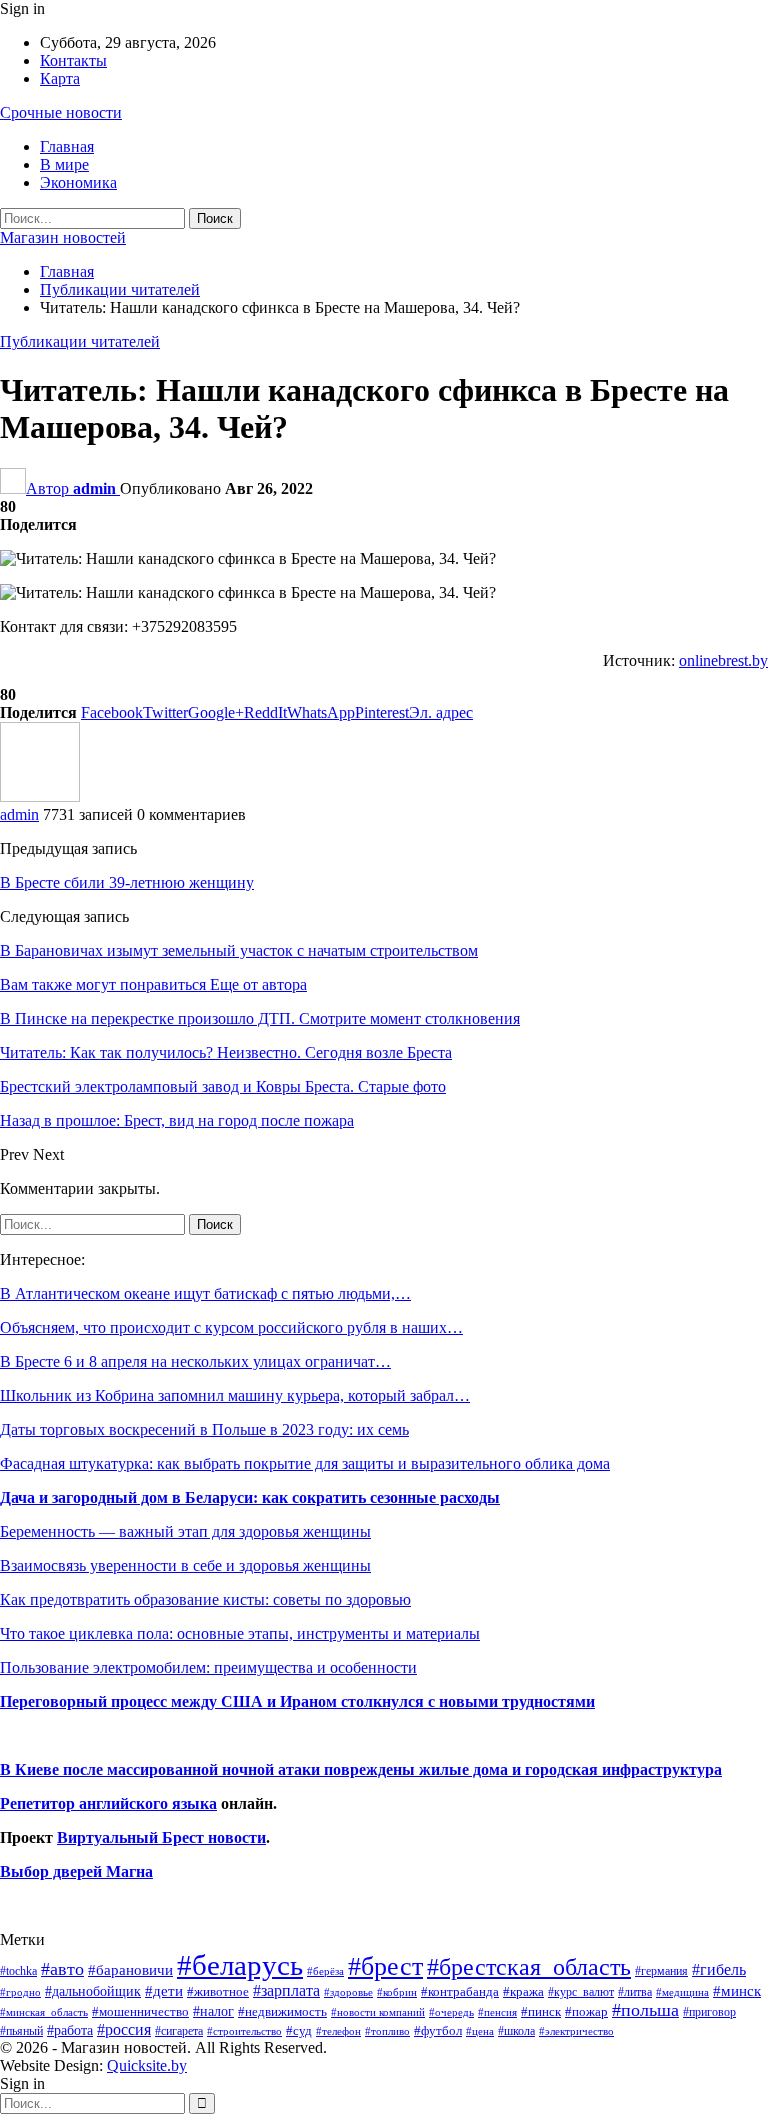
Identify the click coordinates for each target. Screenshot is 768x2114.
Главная (67, 146)
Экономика (78, 182)
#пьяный (21, 2031)
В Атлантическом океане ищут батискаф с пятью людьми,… (205, 1293)
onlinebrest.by (723, 660)
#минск (737, 1990)
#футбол (438, 2030)
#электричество (576, 2031)
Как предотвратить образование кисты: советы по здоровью (205, 1599)
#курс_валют (581, 1992)
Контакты (73, 60)
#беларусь (240, 1965)
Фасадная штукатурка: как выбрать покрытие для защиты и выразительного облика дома (305, 1463)
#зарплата (286, 1990)
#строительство (244, 2031)
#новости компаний (378, 2012)
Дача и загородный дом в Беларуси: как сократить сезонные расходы (250, 1497)
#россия (124, 2029)
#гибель (719, 1969)
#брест (385, 1966)
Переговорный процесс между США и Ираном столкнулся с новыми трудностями (297, 1701)
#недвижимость (282, 2011)
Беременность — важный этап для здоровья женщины (185, 1531)
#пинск (541, 2012)
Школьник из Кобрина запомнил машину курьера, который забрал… (235, 1395)
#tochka (18, 1971)
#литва (635, 1992)
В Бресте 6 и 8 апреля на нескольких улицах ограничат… (195, 1361)
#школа (516, 2031)
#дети (164, 1991)
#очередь (451, 2012)
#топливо (387, 2031)
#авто (62, 1969)
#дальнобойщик (93, 1991)
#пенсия (497, 2012)
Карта (60, 78)
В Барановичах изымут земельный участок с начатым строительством (239, 950)
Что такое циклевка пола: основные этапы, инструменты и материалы (240, 1633)
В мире (64, 164)
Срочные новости (61, 112)
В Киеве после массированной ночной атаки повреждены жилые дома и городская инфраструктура (361, 1769)
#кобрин (397, 1992)
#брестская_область (529, 1966)
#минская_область (44, 2012)
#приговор (709, 2012)
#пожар (586, 2011)
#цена (480, 2031)
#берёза (325, 1971)
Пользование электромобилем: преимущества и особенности (208, 1667)
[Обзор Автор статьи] (40, 796)
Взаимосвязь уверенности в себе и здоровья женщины (185, 1565)
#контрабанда (460, 1991)
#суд (299, 2030)
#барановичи (130, 1970)
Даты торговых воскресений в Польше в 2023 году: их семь (204, 1429)
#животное (218, 1991)
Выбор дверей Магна (76, 1871)
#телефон (338, 2031)
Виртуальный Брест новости (161, 1837)
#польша (645, 2010)
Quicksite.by (147, 2065)
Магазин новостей (63, 237)
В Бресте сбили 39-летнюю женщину (127, 882)
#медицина (682, 1992)
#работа (70, 2030)
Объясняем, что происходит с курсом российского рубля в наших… (231, 1327)
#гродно (20, 1992)
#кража (523, 1991)
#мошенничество (140, 2011)
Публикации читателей (80, 341)
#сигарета (179, 2031)
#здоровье (348, 1992)
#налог (213, 2011)
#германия (661, 1971)
